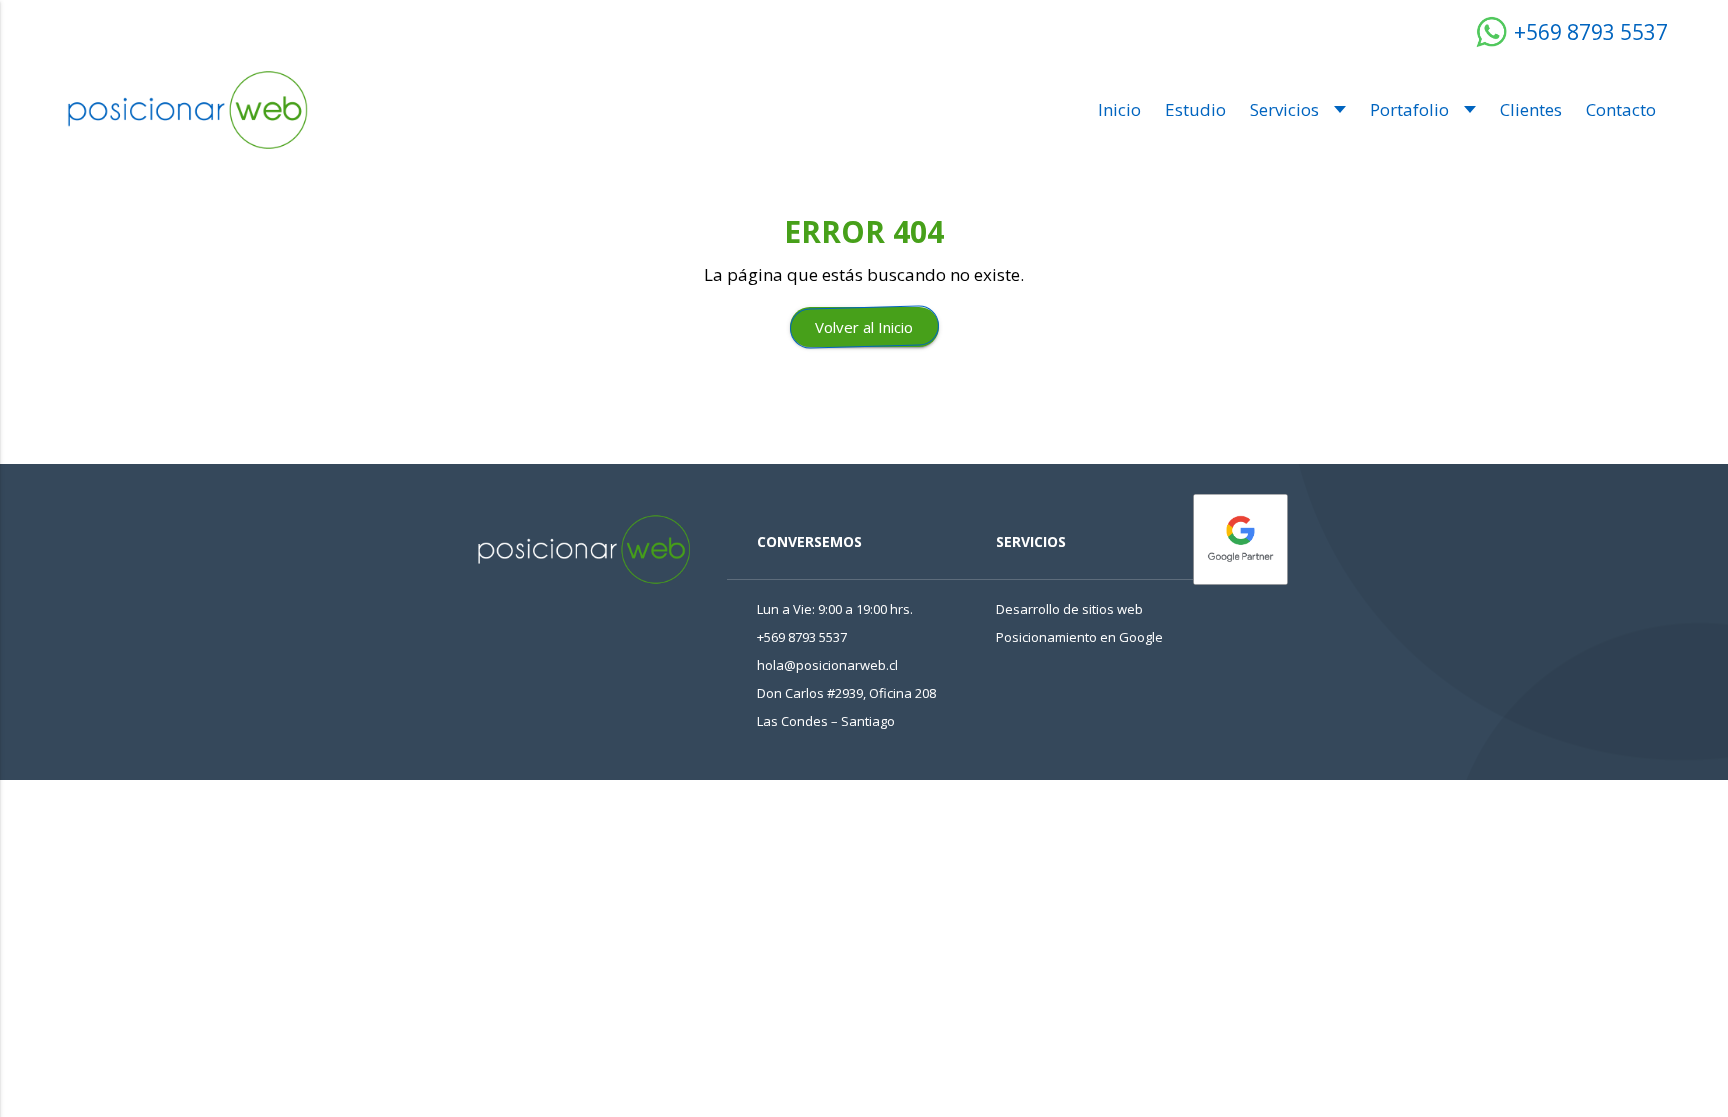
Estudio (1195, 109)
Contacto (1621, 109)
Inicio (1119, 109)
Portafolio (1409, 109)
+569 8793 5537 (1588, 32)
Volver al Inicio (864, 327)
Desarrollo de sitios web (1069, 609)
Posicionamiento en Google (1079, 637)
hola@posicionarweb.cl (827, 665)
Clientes (1531, 109)
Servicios (1284, 109)
